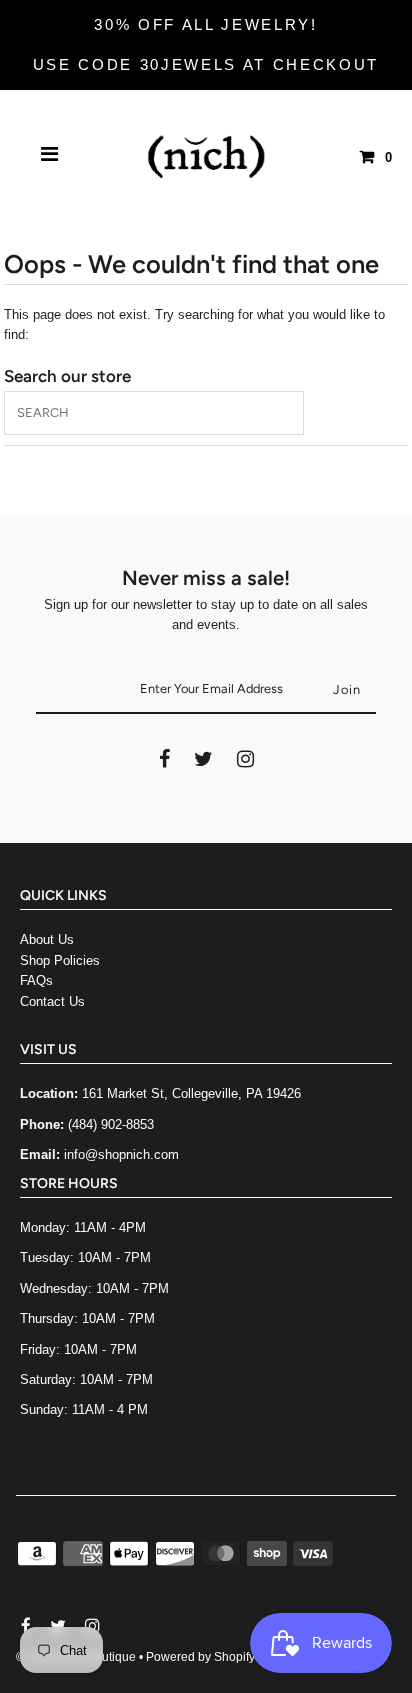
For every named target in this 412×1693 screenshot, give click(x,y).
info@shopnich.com (121, 1154)
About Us (47, 939)
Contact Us (52, 1001)
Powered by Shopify (200, 1657)
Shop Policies (60, 960)
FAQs (36, 980)
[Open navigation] (50, 157)
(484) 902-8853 (111, 1124)
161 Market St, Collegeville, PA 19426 (191, 1093)
